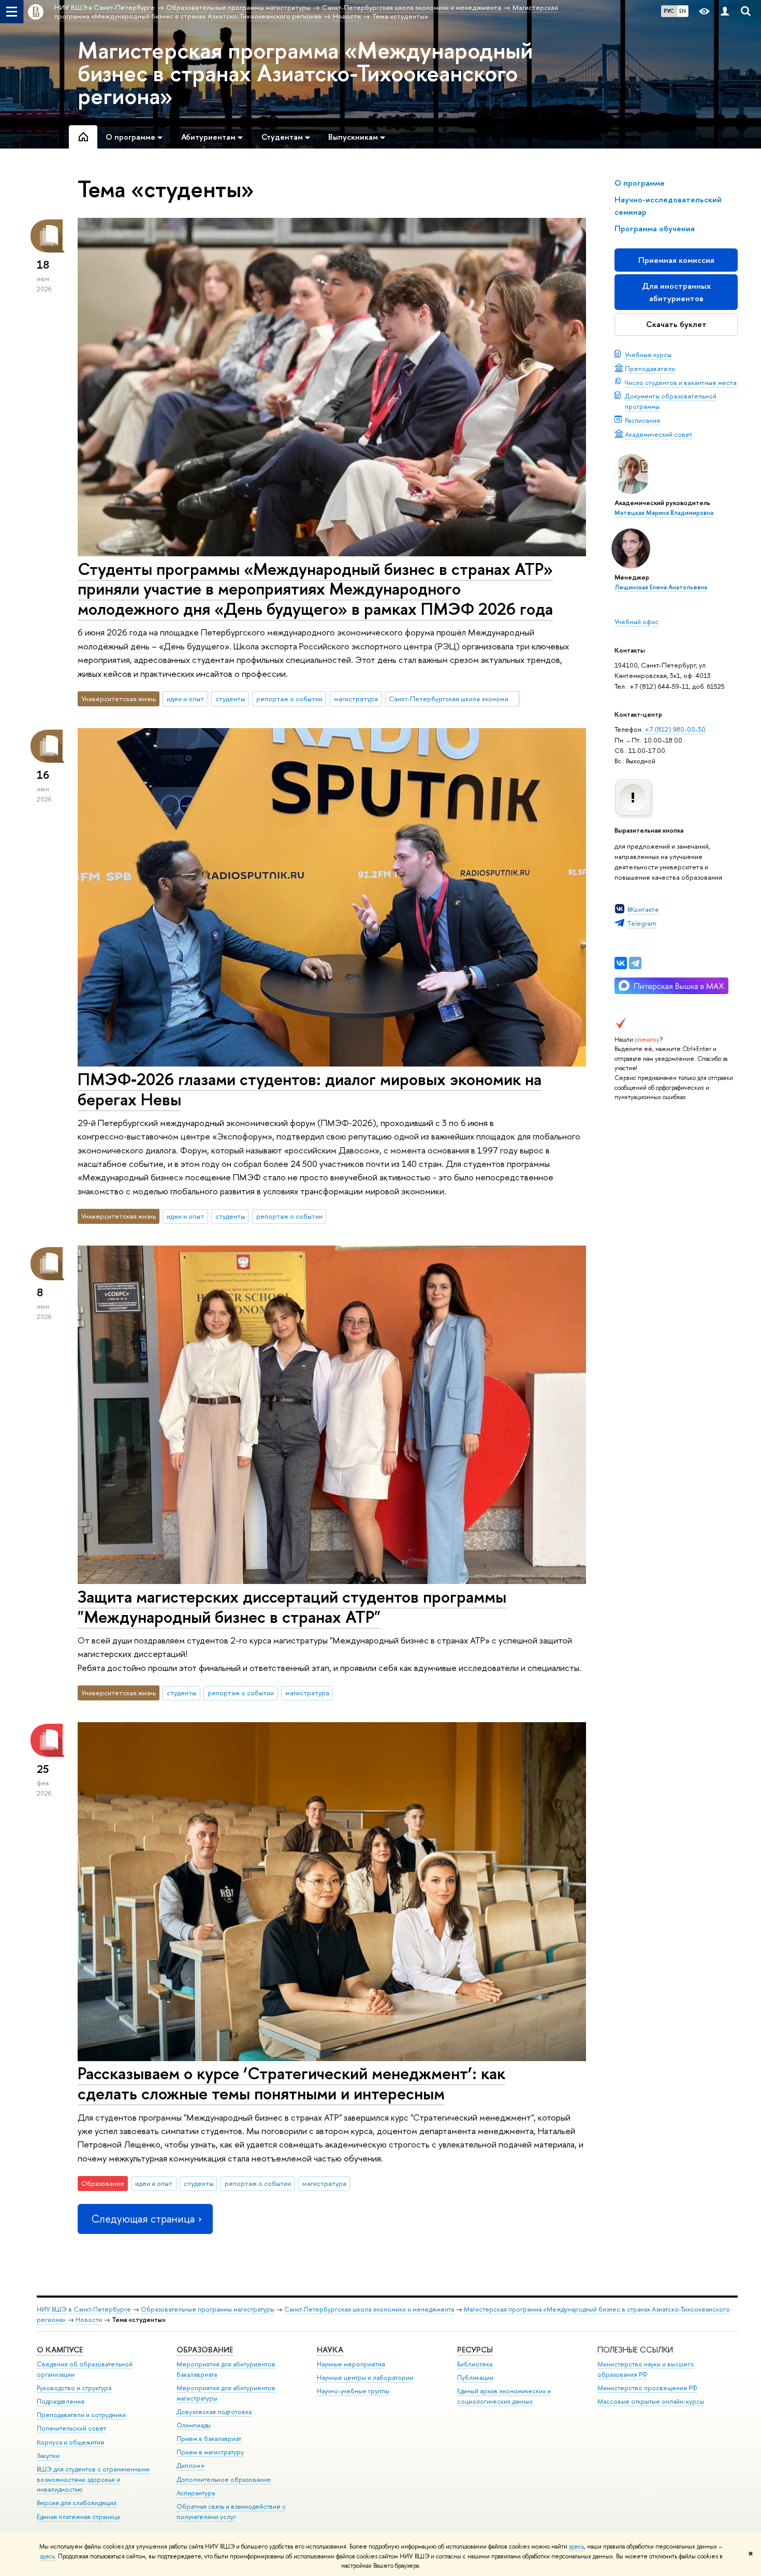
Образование (205, 2350)
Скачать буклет (676, 324)
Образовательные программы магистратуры (208, 2309)
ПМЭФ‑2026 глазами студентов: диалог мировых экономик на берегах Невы (310, 1089)
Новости (89, 2320)
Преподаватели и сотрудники (81, 2415)
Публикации (475, 2378)
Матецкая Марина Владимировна (664, 513)
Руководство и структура (74, 2388)
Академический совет (659, 434)
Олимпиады (194, 2425)
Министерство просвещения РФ (647, 2388)
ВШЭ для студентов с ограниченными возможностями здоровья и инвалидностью (93, 2479)
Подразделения (61, 2401)
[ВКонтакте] (621, 963)
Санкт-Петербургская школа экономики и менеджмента (454, 699)
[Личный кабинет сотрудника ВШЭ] (725, 12)
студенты (230, 699)
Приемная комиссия (676, 260)
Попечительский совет (71, 2428)
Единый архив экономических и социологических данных (504, 2396)
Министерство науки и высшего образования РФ (646, 2369)
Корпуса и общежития (70, 2442)
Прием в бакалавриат (209, 2439)
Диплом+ (191, 2466)
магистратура (356, 699)
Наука (330, 2350)
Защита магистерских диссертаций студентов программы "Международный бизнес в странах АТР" (292, 1607)
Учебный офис (636, 621)
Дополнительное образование (224, 2479)
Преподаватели (650, 368)
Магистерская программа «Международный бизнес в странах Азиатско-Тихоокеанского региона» (305, 73)
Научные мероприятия (351, 2364)
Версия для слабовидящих (77, 2503)
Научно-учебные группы (353, 2391)
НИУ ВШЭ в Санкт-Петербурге (84, 2309)
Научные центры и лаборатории (365, 2378)
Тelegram (642, 923)
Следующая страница (143, 2219)
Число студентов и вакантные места (681, 382)
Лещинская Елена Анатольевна (661, 587)
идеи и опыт (185, 699)
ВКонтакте (643, 909)
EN (683, 11)
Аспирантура (196, 2493)
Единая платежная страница (78, 2517)
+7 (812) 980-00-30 (675, 729)
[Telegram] (635, 963)
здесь (576, 2547)
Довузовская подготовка (214, 2412)
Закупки (48, 2456)
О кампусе (60, 2350)
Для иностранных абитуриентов (676, 292)
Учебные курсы (648, 354)
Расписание (643, 420)
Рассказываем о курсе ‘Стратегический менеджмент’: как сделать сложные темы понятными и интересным (291, 2083)
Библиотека (475, 2364)
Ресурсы (475, 2350)
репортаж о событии (289, 699)
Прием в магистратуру (210, 2452)
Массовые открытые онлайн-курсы (651, 2401)
